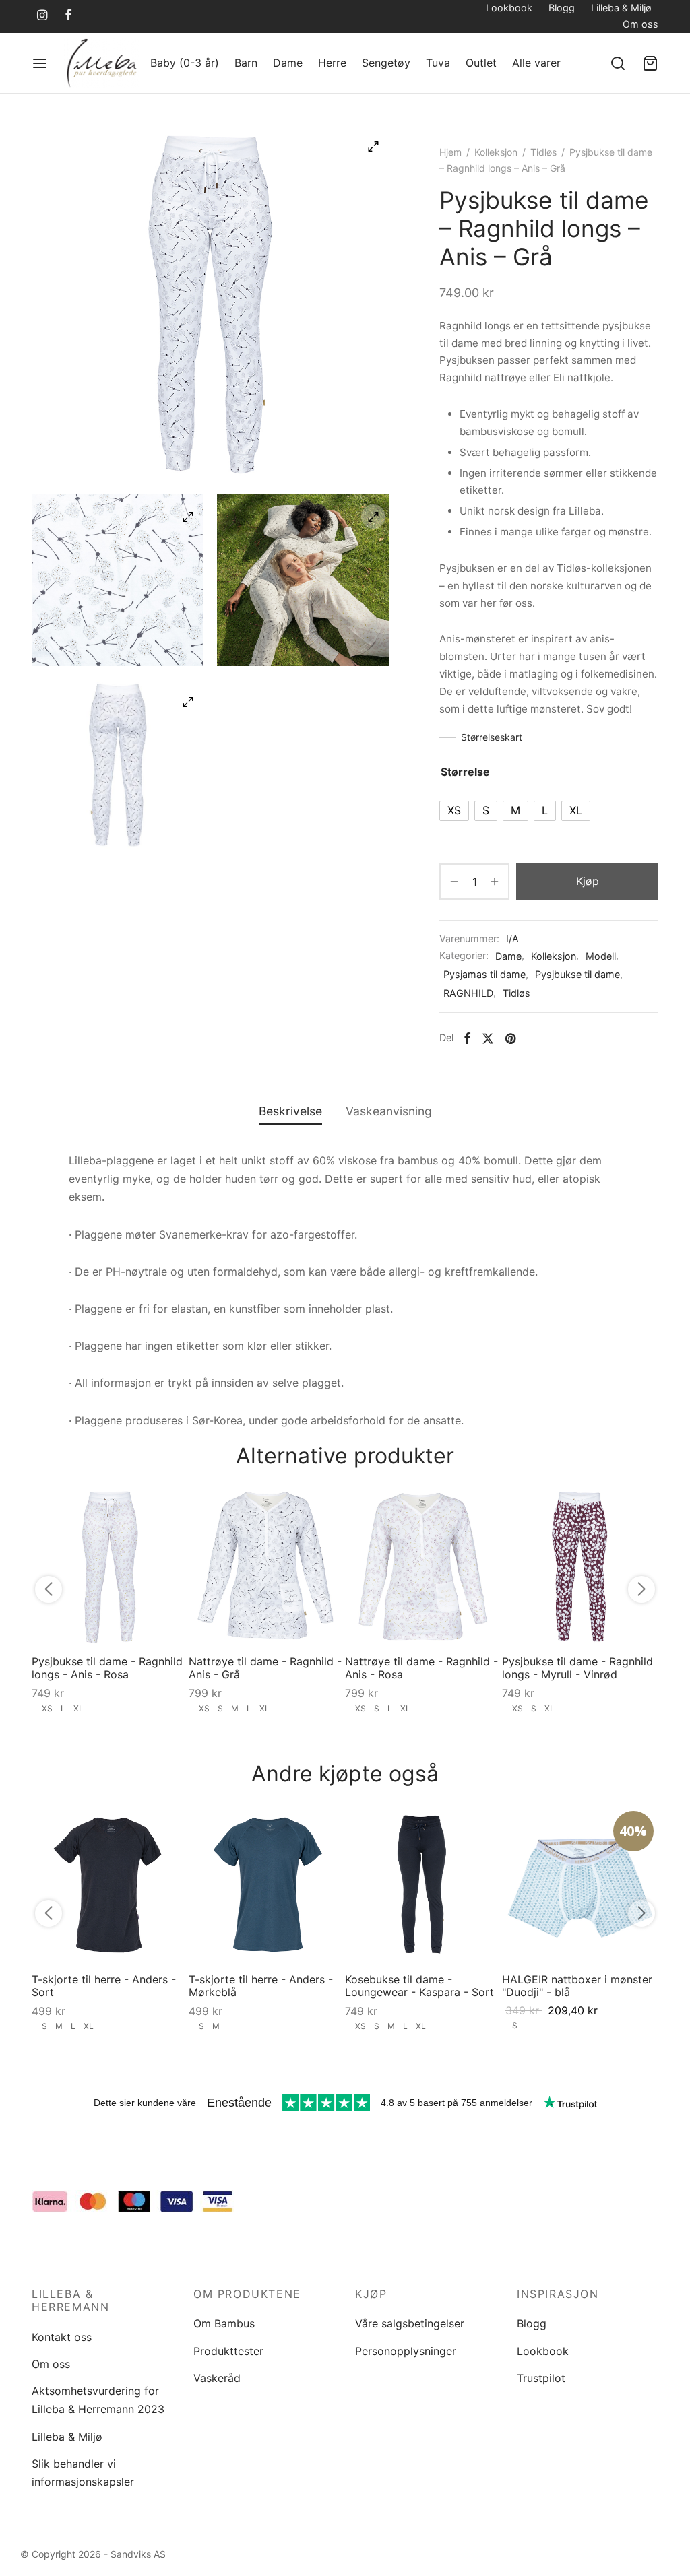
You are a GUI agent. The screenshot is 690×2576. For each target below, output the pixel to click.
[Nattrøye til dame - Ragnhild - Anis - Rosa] (424, 1566)
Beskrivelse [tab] (290, 1111)
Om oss (640, 24)
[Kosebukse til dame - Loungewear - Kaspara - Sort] (424, 1884)
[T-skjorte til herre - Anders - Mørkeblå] (267, 1884)
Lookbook (509, 8)
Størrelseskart (492, 737)
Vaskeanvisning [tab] (389, 1111)
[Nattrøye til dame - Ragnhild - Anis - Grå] (267, 1566)
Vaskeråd (217, 2378)
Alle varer (536, 63)
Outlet (481, 63)
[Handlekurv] (650, 63)
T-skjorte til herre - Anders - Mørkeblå (261, 1985)
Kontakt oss (62, 2337)
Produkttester (228, 2351)
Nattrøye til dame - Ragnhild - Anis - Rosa (421, 1668)
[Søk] (618, 63)
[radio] (454, 811)
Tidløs (543, 152)
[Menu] (40, 63)
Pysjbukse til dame (577, 974)
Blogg (562, 8)
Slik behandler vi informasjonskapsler (83, 2473)
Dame (288, 63)
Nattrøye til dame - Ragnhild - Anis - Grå (265, 1668)
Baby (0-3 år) (185, 63)
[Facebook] (68, 16)
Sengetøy (386, 63)
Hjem (450, 152)
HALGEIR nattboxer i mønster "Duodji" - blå (577, 1985)
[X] (488, 1038)
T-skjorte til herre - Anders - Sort (104, 1985)
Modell (601, 956)
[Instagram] (42, 16)
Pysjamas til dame (484, 974)
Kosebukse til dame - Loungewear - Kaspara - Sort (419, 1985)
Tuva (438, 63)
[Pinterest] (510, 1038)
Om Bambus (224, 2323)
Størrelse (465, 772)
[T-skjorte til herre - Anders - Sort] (110, 1884)
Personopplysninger (406, 2351)
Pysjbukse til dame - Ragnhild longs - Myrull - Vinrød (577, 1668)
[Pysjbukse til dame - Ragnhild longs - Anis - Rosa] (110, 1566)
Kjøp (588, 881)
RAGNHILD (468, 993)
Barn (246, 63)
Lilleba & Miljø (621, 8)
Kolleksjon (496, 152)
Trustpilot (541, 2378)
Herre (332, 63)
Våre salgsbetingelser (410, 2323)
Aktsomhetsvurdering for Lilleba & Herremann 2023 (98, 2400)
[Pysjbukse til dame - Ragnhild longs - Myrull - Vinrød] (581, 1566)
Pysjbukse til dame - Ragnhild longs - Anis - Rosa (107, 1668)
